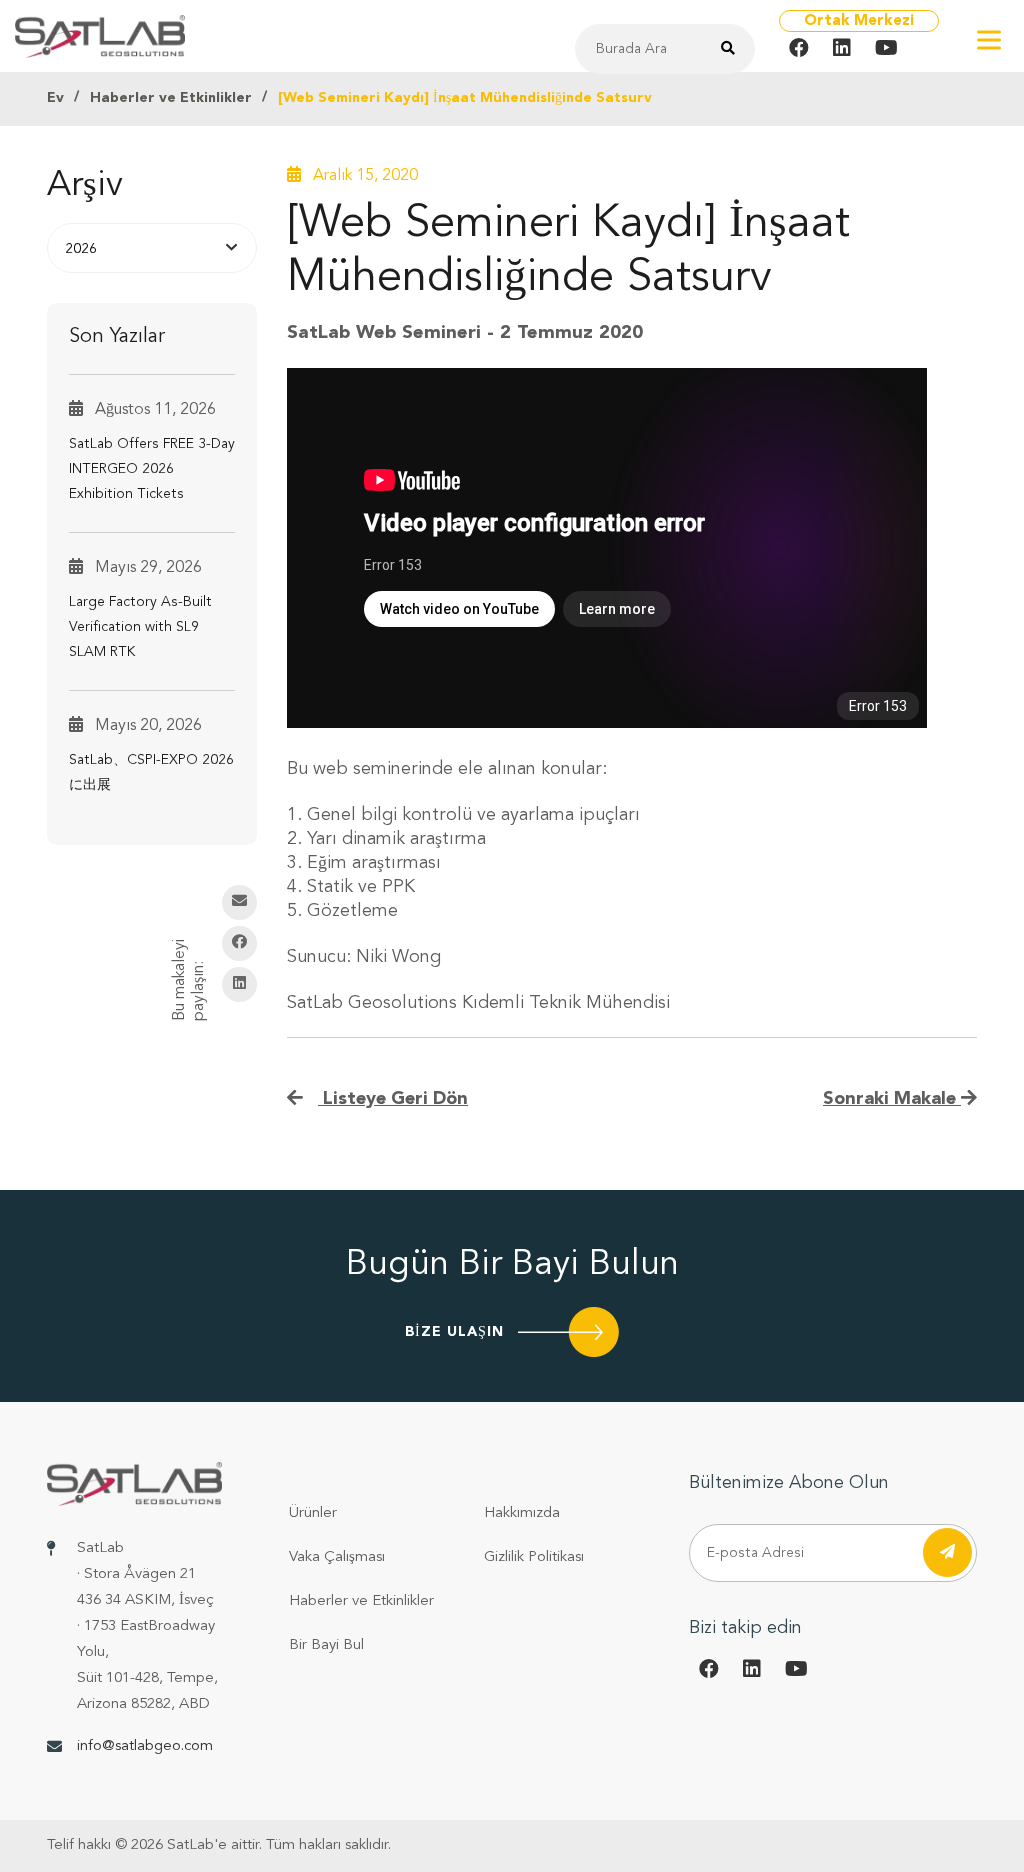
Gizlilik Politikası (534, 1557)
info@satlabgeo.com (145, 1746)
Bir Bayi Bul (326, 1645)
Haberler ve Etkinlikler (171, 98)
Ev (55, 98)
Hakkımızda (522, 1513)
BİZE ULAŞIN (454, 1332)
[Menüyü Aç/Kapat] (989, 39)
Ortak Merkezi (859, 21)
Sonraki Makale (892, 1099)
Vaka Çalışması (337, 1557)
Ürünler (313, 1513)
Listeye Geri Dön (393, 1099)
